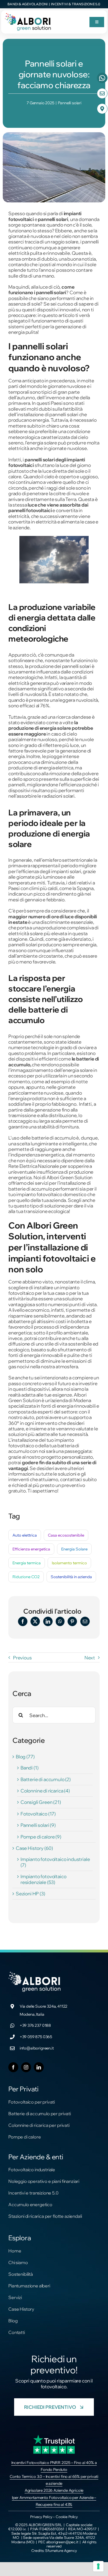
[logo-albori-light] (35, 1974)
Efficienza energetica (31, 1549)
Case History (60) (34, 1848)
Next (90, 1658)
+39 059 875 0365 (36, 2037)
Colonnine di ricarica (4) (45, 1791)
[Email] (85, 1621)
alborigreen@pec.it (62, 2542)
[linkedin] (39, 2067)
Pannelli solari (70, 103)
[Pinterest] (72, 1621)
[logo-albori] (28, 14)
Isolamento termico (69, 1563)
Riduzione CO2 (26, 1577)
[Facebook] (23, 1621)
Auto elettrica (25, 1535)
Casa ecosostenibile (66, 1535)
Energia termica (27, 1563)
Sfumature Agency (61, 2550)
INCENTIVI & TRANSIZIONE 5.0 (76, 4)
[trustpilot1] (54, 2437)
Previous (22, 1658)
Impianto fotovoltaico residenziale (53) (43, 1879)
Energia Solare (74, 1549)
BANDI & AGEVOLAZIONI (28, 4)
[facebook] (13, 2067)
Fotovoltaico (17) (38, 1814)
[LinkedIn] (48, 1621)
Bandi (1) (29, 1768)
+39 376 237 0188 (35, 2025)
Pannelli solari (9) (38, 1825)
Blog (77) (25, 1757)
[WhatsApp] (60, 1621)
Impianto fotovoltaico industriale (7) (55, 1862)
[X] (35, 1621)
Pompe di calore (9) (41, 1837)
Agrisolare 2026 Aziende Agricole (54, 2490)
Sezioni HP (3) (30, 1894)
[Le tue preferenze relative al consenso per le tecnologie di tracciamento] (98, 2566)
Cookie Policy (67, 2517)
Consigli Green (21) (41, 1802)
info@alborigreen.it (37, 2048)
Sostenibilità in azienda (71, 1577)
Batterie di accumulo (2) (46, 1779)
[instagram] (26, 2067)
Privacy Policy (41, 2517)
